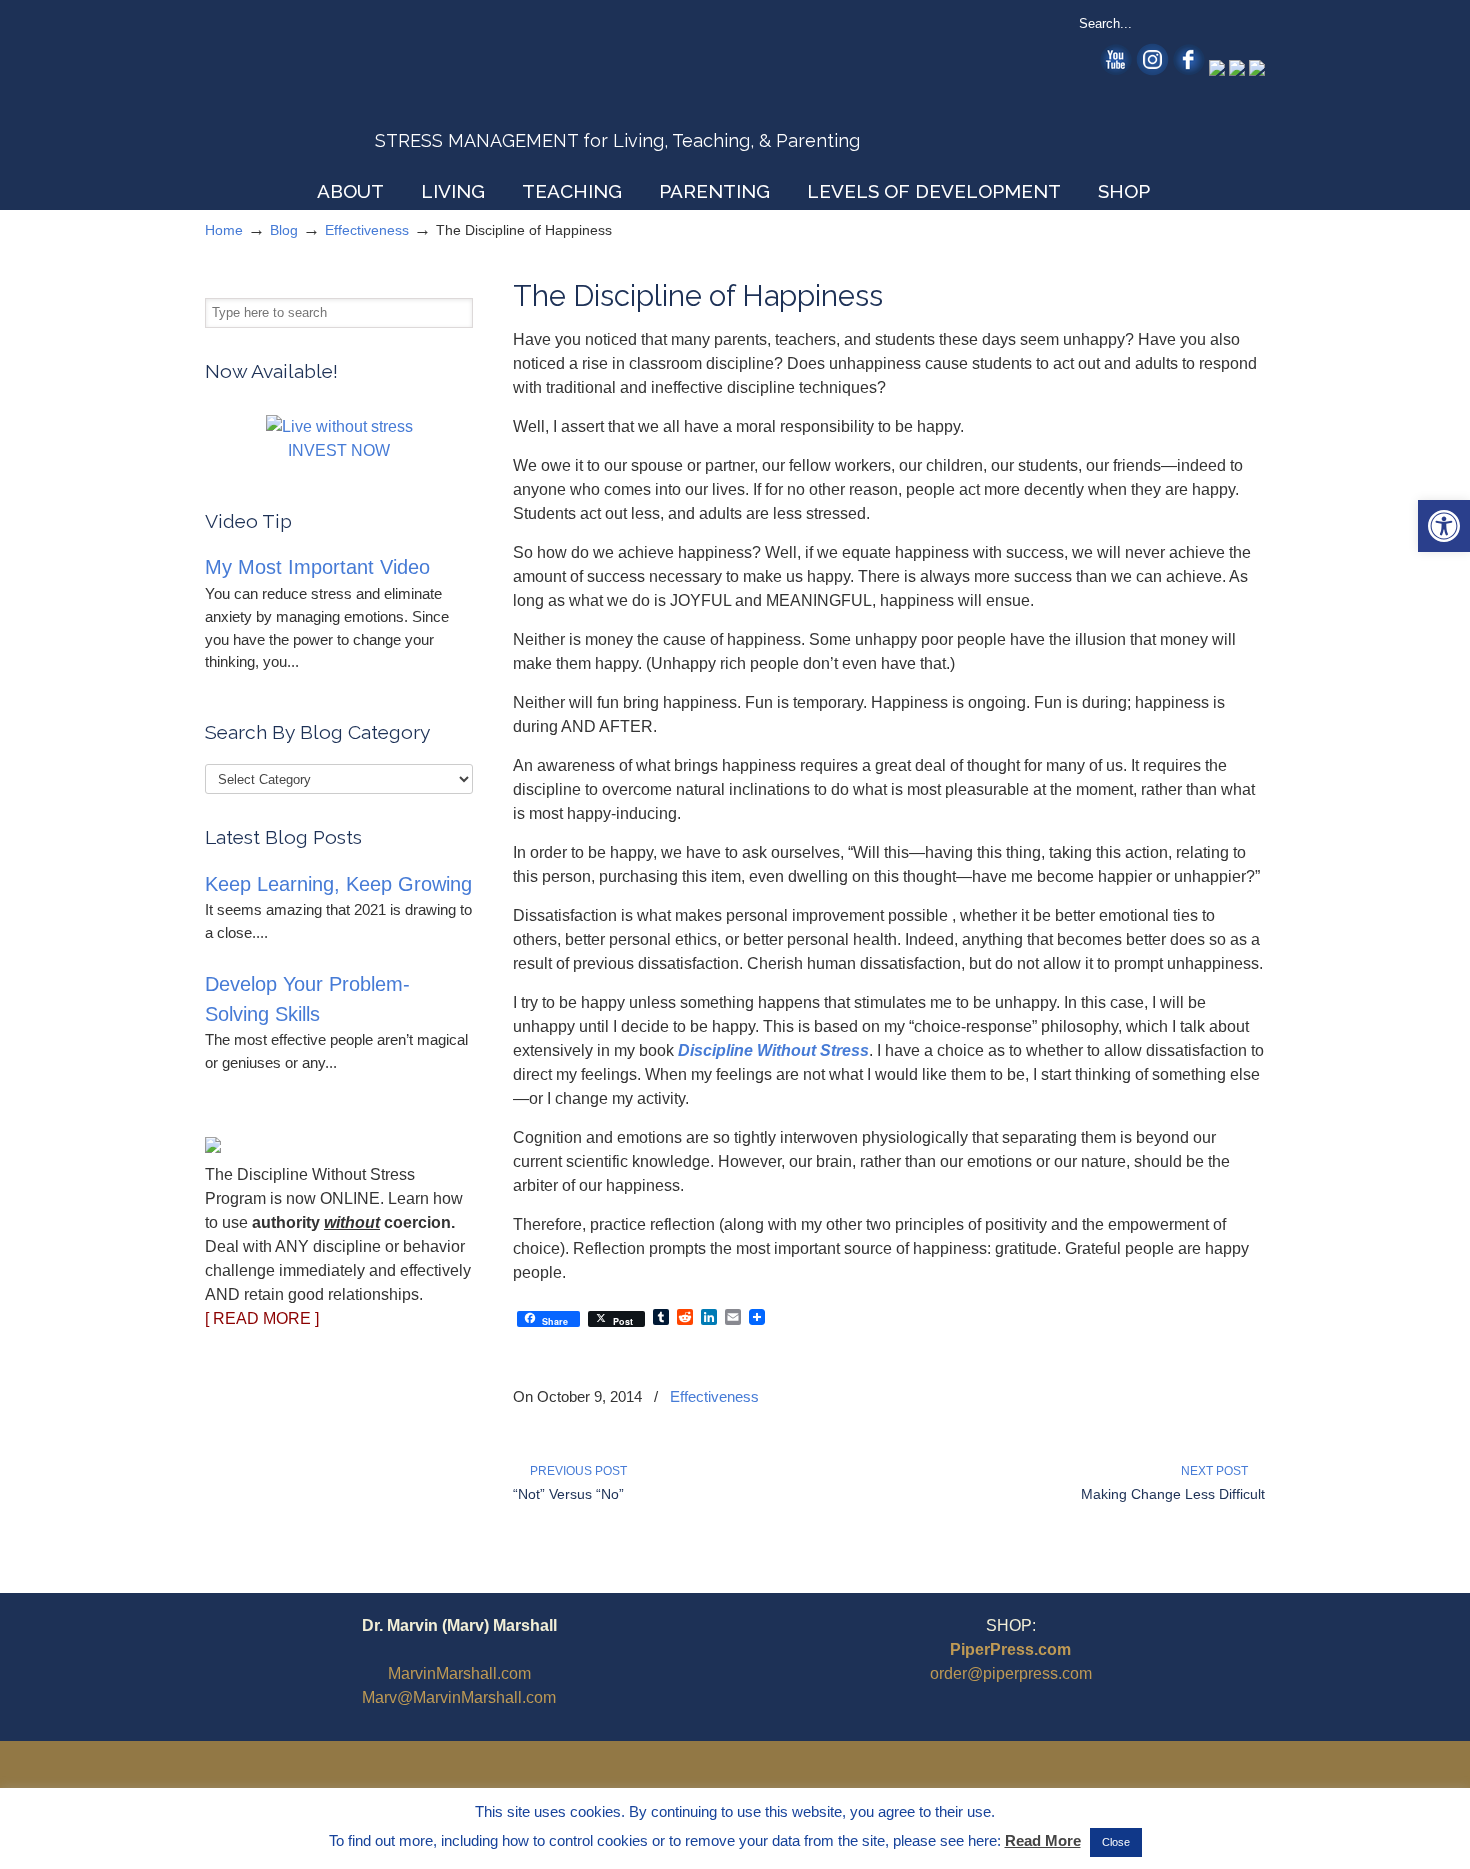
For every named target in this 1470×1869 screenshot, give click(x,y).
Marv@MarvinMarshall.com (459, 1697)
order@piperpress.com (1011, 1673)
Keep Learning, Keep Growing (338, 884)
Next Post (1217, 1471)
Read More (1043, 1840)
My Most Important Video (317, 567)
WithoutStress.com (348, 92)
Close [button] (1116, 1842)
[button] (1444, 526)
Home (224, 230)
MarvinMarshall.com (459, 1673)
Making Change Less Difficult (1173, 1494)
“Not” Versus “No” (568, 1494)
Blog (284, 230)
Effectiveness (367, 230)
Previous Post (575, 1471)
